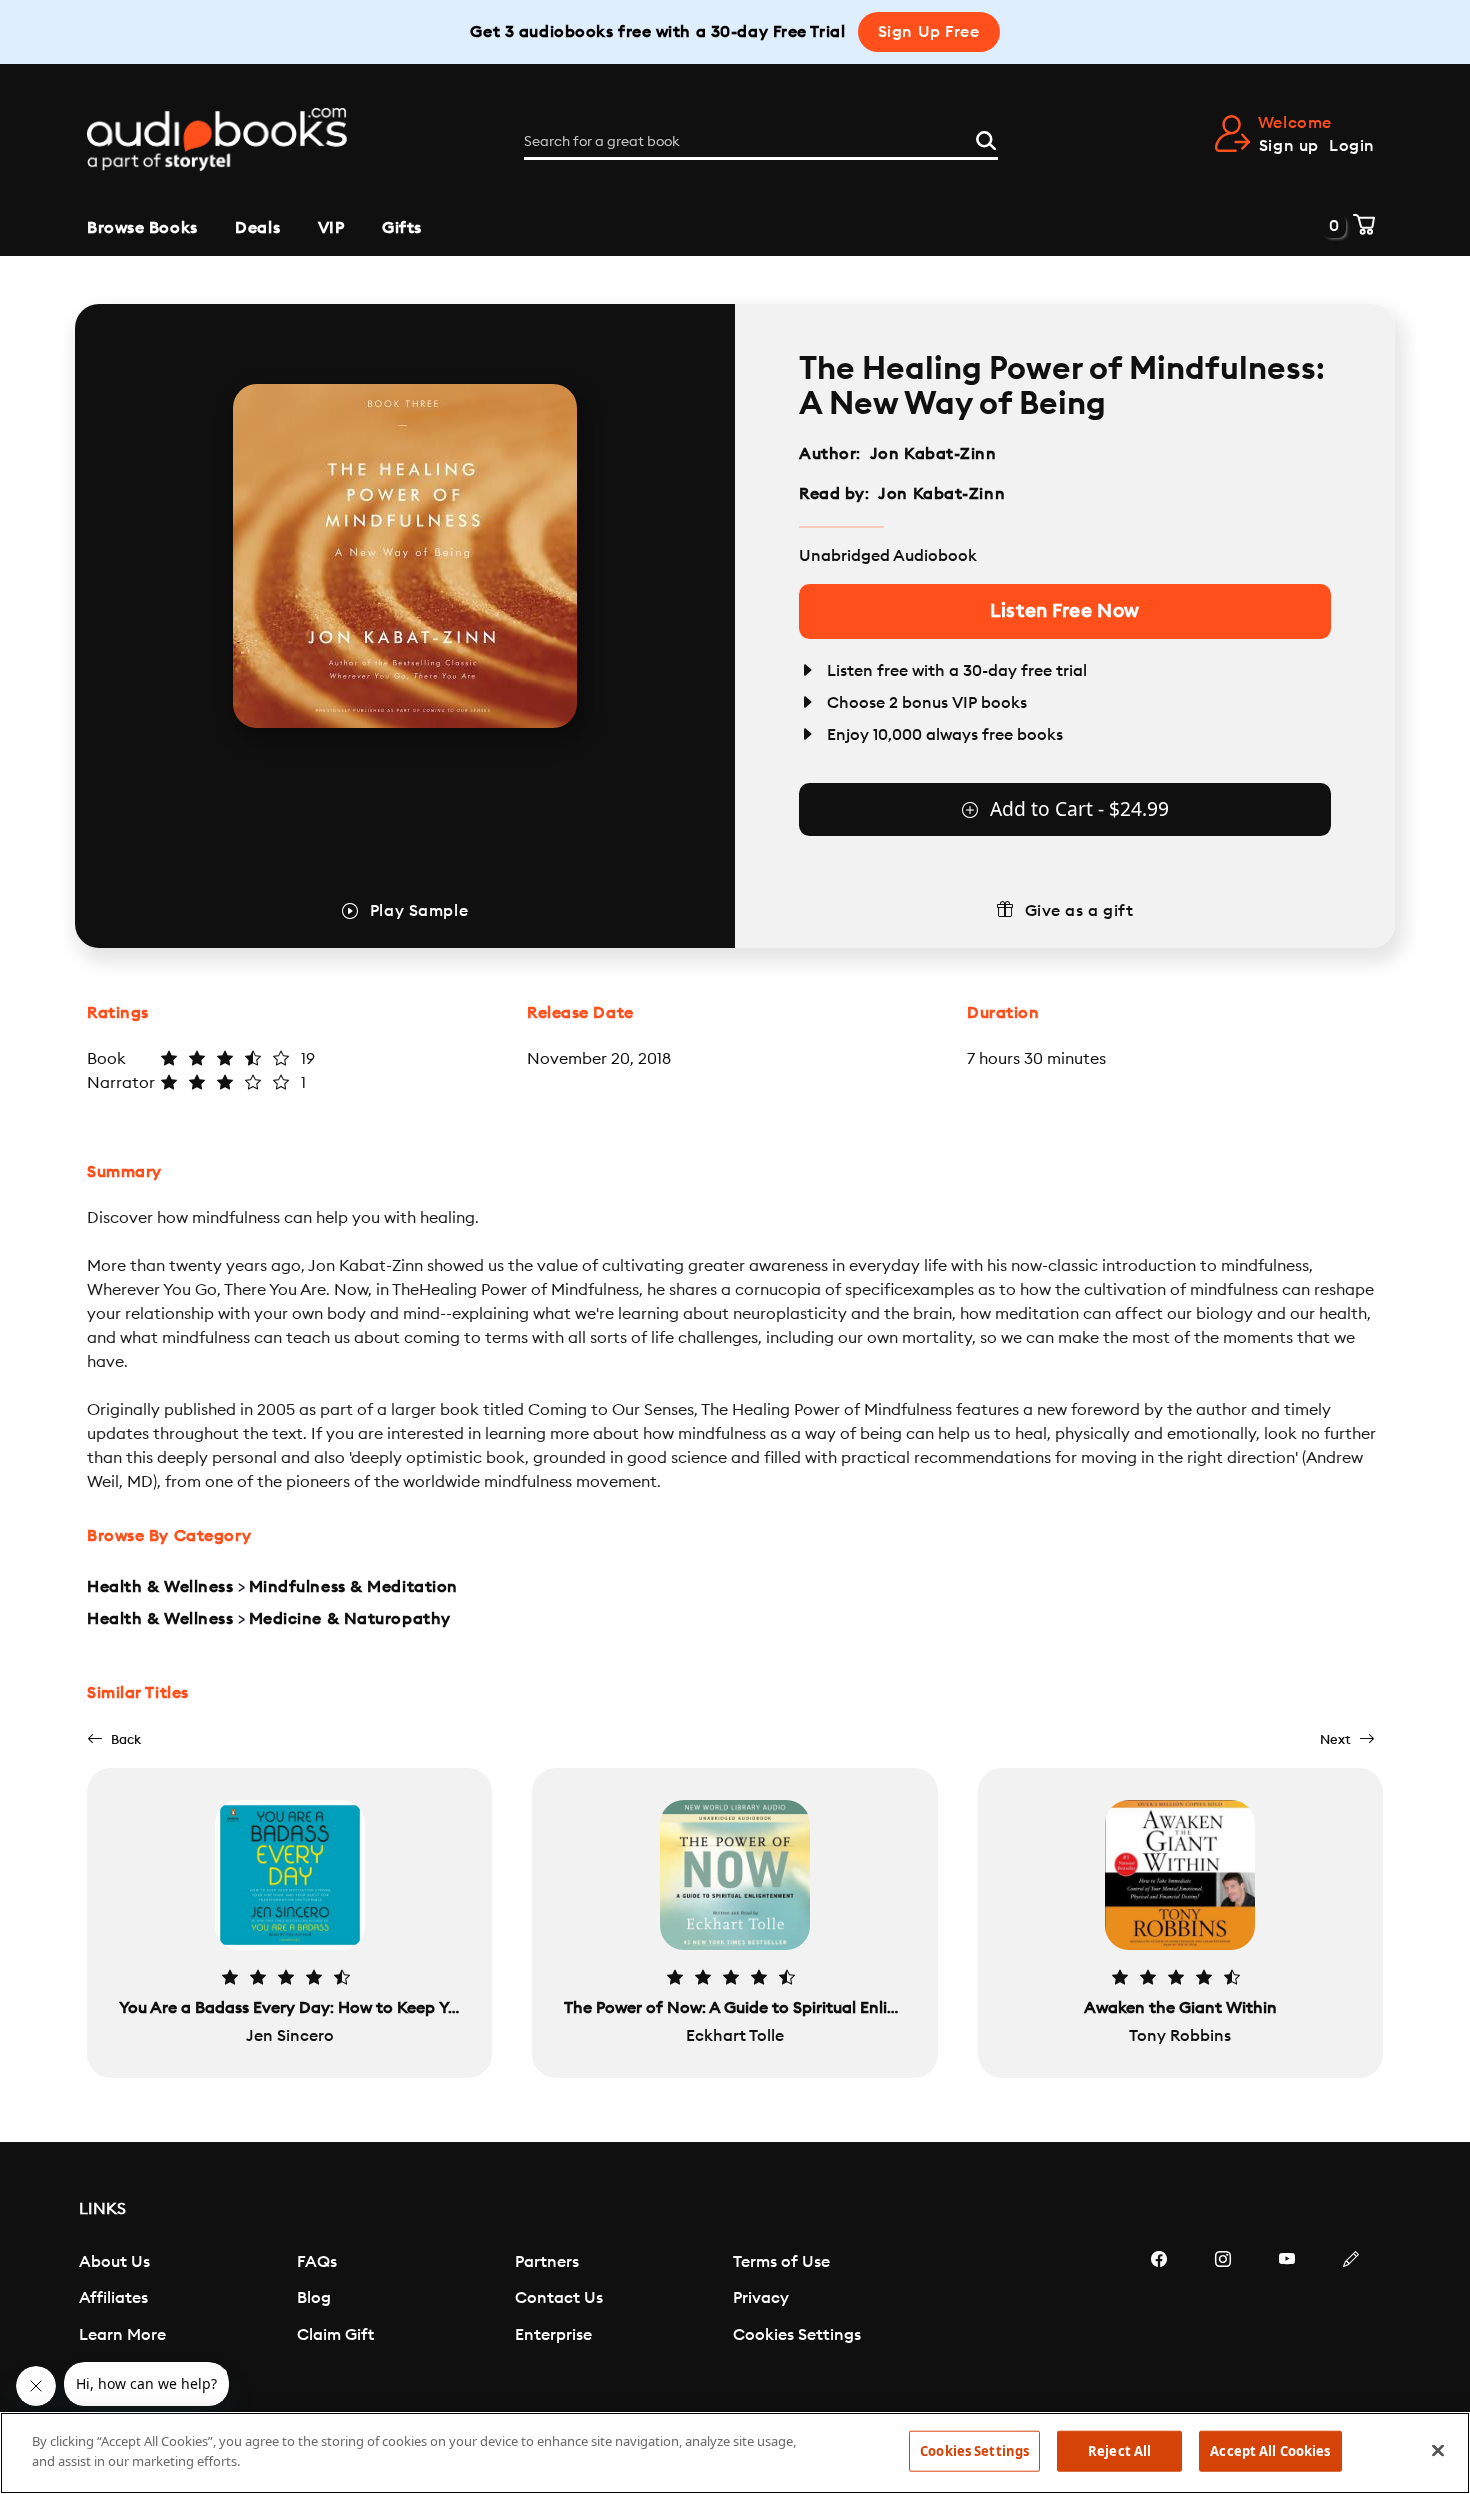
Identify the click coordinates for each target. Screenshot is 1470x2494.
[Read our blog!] (1351, 2319)
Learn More (122, 2335)
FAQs (317, 2262)
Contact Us (559, 2298)
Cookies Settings (797, 2335)
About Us (114, 2262)
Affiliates (113, 2298)
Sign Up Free (929, 32)
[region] (735, 2453)
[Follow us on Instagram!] (1223, 2319)
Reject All (1119, 2451)
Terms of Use (781, 2262)
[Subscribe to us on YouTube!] (1287, 2319)
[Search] (986, 138)
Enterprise (553, 2335)
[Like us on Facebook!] (1159, 2319)
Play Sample (419, 911)
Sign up (1289, 146)
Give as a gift (1079, 911)
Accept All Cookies (1270, 2451)
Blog (314, 2298)
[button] (114, 1739)
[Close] (1438, 2450)
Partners (547, 2262)
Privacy (761, 2298)
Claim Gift (335, 2335)
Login (1352, 146)
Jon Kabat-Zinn (933, 454)
